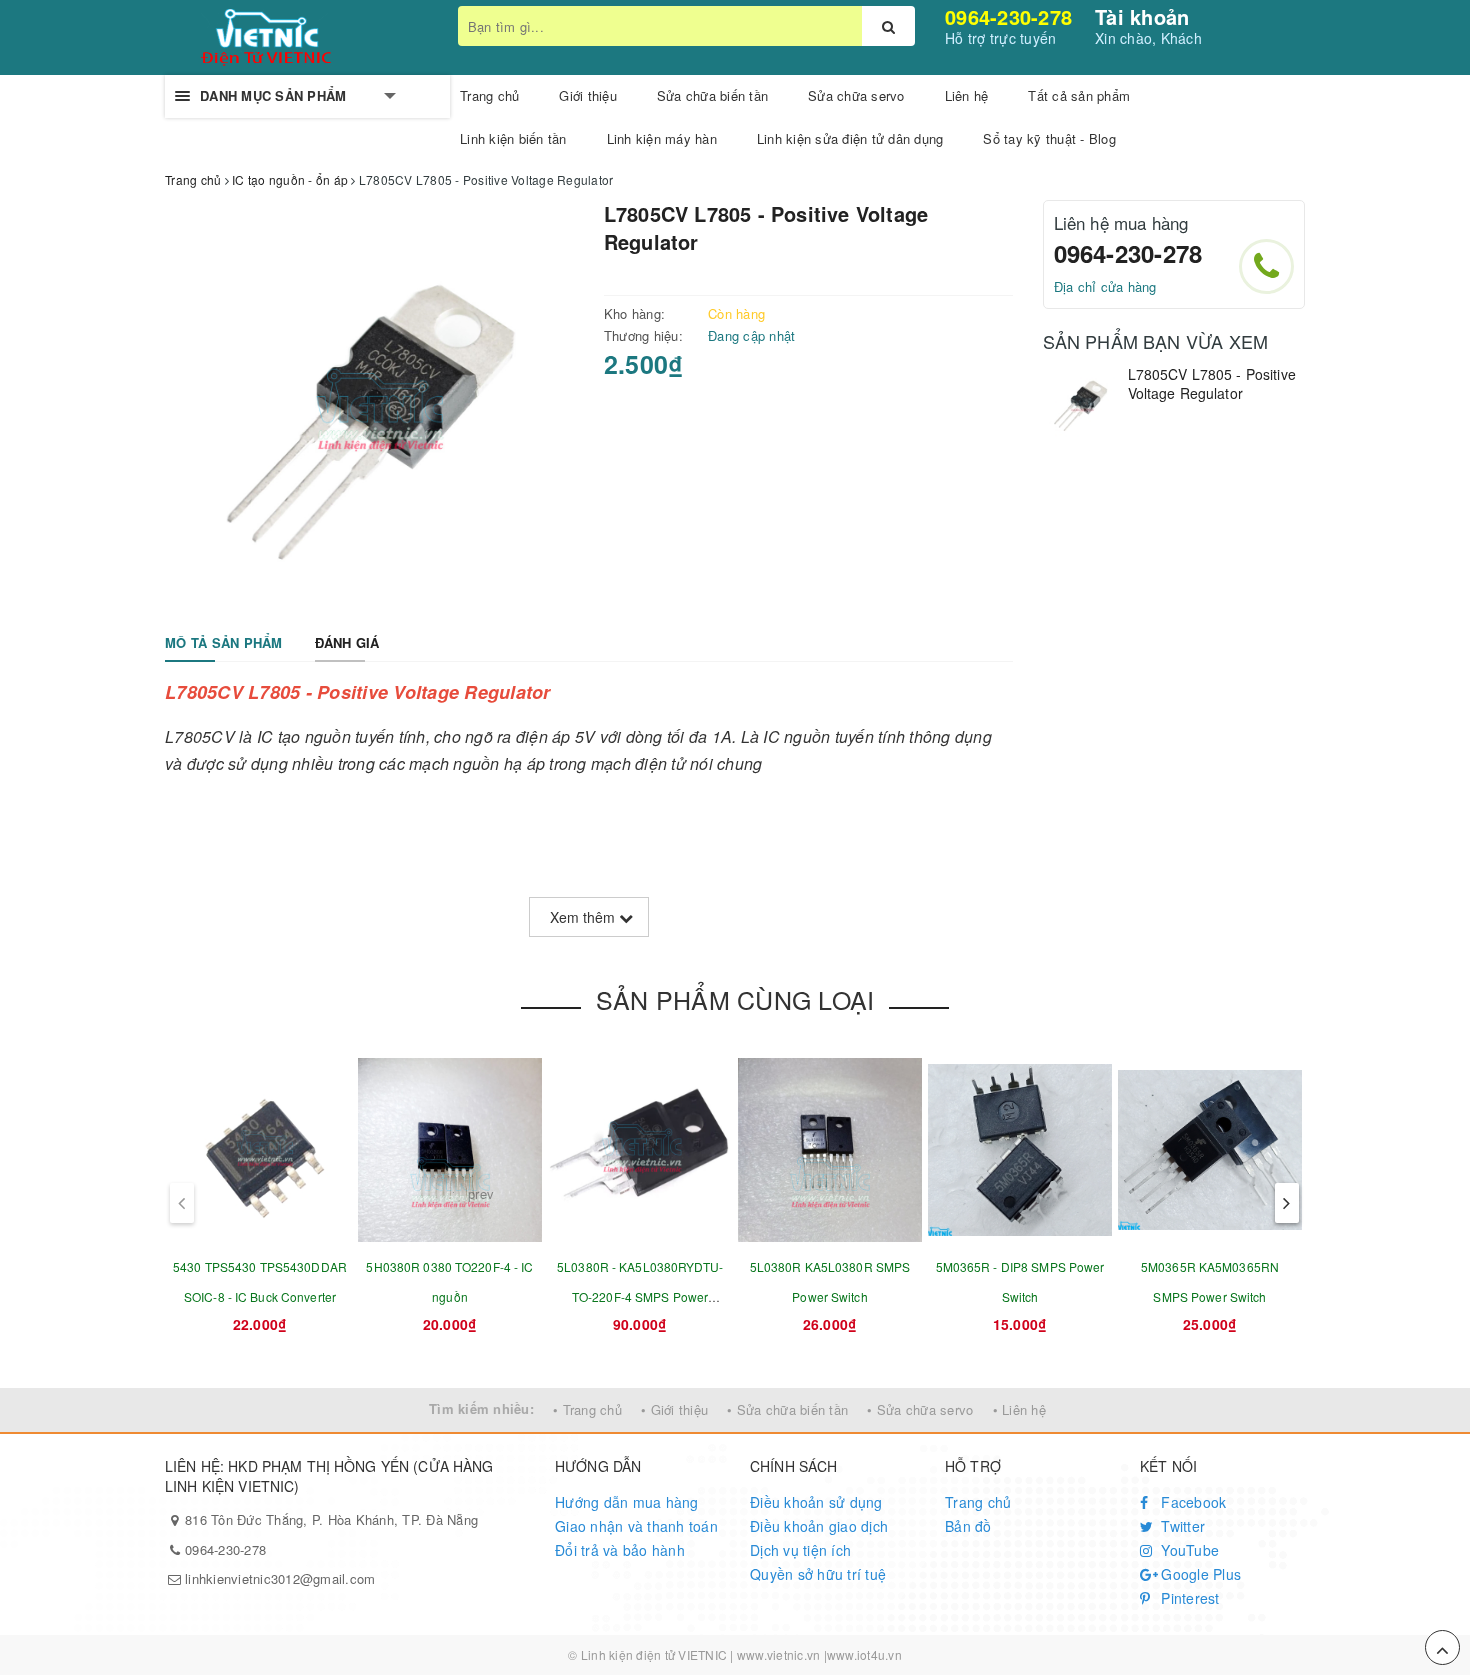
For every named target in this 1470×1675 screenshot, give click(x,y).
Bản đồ (968, 1526)
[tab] (224, 643)
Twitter (1181, 1526)
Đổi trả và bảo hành (620, 1550)
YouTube (1188, 1550)
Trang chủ (489, 95)
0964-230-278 (1008, 16)
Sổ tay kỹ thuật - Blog (1049, 138)
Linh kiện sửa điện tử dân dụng (850, 138)
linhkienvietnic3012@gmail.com (280, 1578)
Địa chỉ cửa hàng (1105, 286)
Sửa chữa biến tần (712, 95)
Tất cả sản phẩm (1079, 95)
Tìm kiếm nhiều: (481, 1408)
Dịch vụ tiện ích (800, 1550)
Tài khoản (1142, 16)
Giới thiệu (588, 95)
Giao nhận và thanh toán (636, 1526)
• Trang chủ (587, 1409)
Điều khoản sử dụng (816, 1502)
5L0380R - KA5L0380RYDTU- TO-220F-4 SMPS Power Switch (640, 1296)
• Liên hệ (1019, 1409)
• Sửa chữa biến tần (787, 1409)
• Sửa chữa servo (920, 1409)
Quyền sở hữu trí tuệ (818, 1574)
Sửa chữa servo (856, 95)
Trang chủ (978, 1502)
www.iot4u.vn (864, 1654)
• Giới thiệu (674, 1409)
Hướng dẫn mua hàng (627, 1502)
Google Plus (1199, 1574)
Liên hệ (967, 95)
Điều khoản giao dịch (819, 1526)
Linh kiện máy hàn (662, 138)
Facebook (1191, 1502)
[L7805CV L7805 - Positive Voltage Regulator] (1080, 402)
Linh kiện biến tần (513, 138)
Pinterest (1188, 1598)
